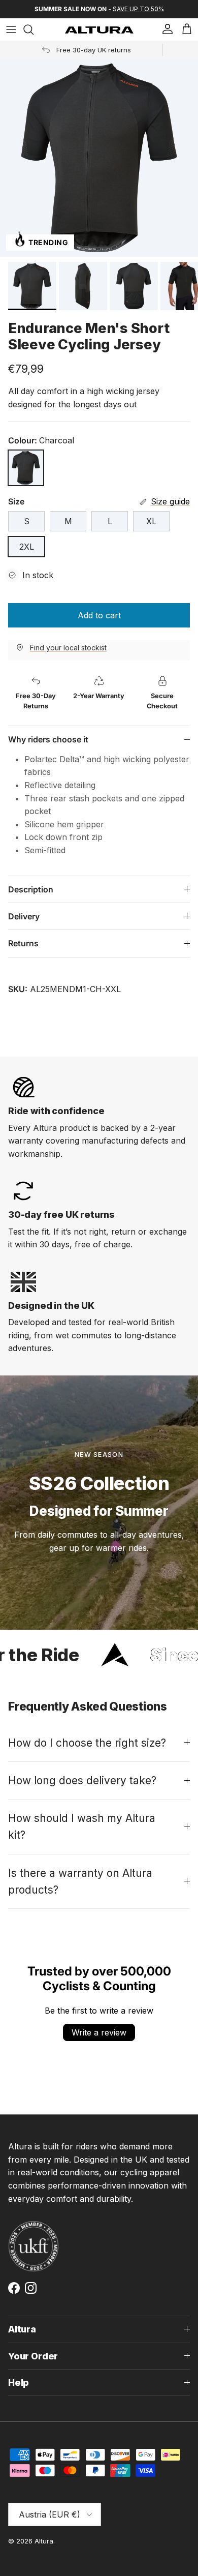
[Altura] (99, 30)
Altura (44, 2541)
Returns (23, 943)
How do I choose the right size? (87, 1743)
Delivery (24, 916)
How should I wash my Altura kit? (82, 1826)
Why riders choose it (48, 739)
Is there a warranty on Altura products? (80, 1881)
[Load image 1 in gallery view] (99, 158)
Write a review (99, 2032)
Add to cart (99, 615)
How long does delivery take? (82, 1780)
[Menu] (11, 29)
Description (31, 889)
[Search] (34, 29)
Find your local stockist (68, 648)
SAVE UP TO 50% (138, 9)
